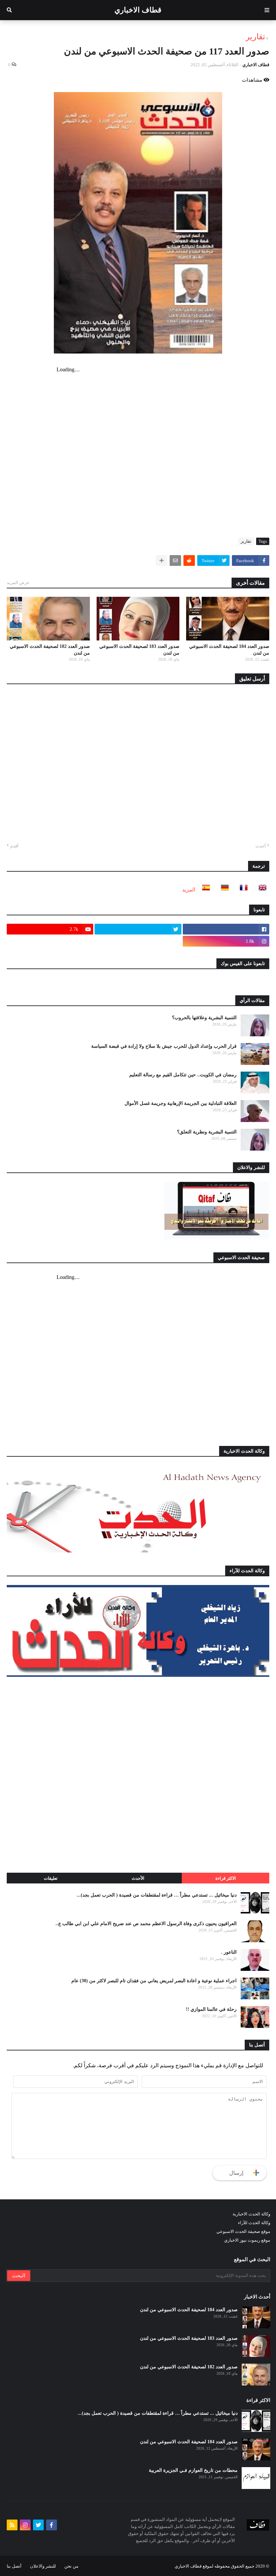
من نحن (71, 2566)
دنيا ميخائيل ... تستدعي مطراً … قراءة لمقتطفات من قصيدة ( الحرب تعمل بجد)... (157, 1895)
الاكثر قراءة (226, 1878)
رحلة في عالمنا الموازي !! (211, 2009)
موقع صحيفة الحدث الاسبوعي (243, 2231)
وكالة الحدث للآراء (254, 2223)
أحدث (261, 846)
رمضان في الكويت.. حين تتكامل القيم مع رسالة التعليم (183, 1075)
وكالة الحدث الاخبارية (251, 2214)
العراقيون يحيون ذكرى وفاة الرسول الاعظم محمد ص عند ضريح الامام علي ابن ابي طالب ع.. (146, 1924)
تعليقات (51, 1878)
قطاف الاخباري (138, 10)
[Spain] (204, 890)
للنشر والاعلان (43, 2566)
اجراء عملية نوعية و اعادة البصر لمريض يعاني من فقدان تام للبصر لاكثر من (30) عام (154, 1981)
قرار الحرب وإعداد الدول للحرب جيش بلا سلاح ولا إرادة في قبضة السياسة (164, 1046)
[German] (223, 890)
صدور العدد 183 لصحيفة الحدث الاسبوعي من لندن (139, 650)
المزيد (189, 890)
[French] (242, 890)
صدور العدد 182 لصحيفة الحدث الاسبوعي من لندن (50, 650)
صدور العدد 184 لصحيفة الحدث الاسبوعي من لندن (229, 650)
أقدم (14, 846)
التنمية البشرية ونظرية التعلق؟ (207, 1132)
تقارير (255, 37)
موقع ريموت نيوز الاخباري (247, 2240)
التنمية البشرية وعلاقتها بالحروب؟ (204, 1018)
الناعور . (229, 1952)
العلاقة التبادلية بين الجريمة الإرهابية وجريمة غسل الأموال (181, 1103)
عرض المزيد (18, 583)
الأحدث (138, 1878)
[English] (261, 890)
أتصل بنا (14, 2566)
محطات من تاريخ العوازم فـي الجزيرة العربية (193, 2470)
